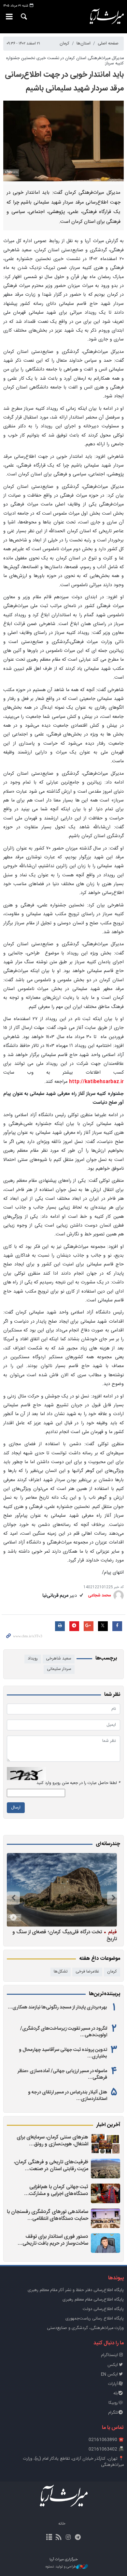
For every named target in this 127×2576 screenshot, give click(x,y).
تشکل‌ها (61, 1972)
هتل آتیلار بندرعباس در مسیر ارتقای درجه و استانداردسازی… (68, 2096)
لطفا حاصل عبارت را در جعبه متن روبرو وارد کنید (78, 1783)
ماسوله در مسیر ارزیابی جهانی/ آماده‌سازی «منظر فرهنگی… (62, 2074)
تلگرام (113, 2413)
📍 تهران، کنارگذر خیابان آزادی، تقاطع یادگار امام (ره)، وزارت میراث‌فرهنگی (73, 2462)
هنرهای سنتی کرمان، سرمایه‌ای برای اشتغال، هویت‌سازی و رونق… (52, 2141)
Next (13, 1898)
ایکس (113, 2365)
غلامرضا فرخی (87, 1972)
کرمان (64, 44)
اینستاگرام (109, 2355)
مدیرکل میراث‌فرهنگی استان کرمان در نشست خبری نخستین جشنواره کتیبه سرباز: (65, 61)
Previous (114, 1898)
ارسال (16, 1808)
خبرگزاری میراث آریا (106, 17)
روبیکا (113, 2403)
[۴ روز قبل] (106, 2218)
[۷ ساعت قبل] (106, 2169)
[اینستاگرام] (68, 2538)
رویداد (33, 1659)
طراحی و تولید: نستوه (61, 2567)
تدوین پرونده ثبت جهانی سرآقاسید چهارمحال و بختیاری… (63, 2053)
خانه (62, 2524)
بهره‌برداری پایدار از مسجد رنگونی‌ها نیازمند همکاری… (57, 2007)
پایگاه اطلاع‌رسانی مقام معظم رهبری (93, 2300)
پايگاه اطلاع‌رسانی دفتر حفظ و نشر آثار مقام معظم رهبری (76, 2290)
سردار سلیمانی (59, 1669)
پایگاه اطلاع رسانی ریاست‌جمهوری (95, 2319)
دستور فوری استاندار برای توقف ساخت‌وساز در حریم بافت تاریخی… (53, 2240)
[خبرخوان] (59, 2538)
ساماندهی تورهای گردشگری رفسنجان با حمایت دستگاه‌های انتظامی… (48, 2215)
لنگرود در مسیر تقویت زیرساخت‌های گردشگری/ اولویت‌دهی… (64, 2032)
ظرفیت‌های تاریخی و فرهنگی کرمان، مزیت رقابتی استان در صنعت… (51, 2166)
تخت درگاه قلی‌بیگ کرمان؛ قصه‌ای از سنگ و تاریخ (65, 1935)
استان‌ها (84, 44)
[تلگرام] (78, 2538)
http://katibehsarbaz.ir (96, 1082)
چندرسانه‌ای (108, 1844)
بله (116, 2394)
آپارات (113, 2384)
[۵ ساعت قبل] (106, 2144)
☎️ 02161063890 (106, 2440)
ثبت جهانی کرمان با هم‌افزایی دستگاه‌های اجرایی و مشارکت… (56, 2191)
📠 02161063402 (106, 2449)
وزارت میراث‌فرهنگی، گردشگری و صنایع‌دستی (85, 2328)
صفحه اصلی (108, 44)
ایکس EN (109, 2375)
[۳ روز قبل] (106, 2193)
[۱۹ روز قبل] (62, 1890)
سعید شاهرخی (59, 1659)
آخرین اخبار (108, 2125)
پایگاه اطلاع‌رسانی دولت (103, 2309)
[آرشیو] (49, 2538)
